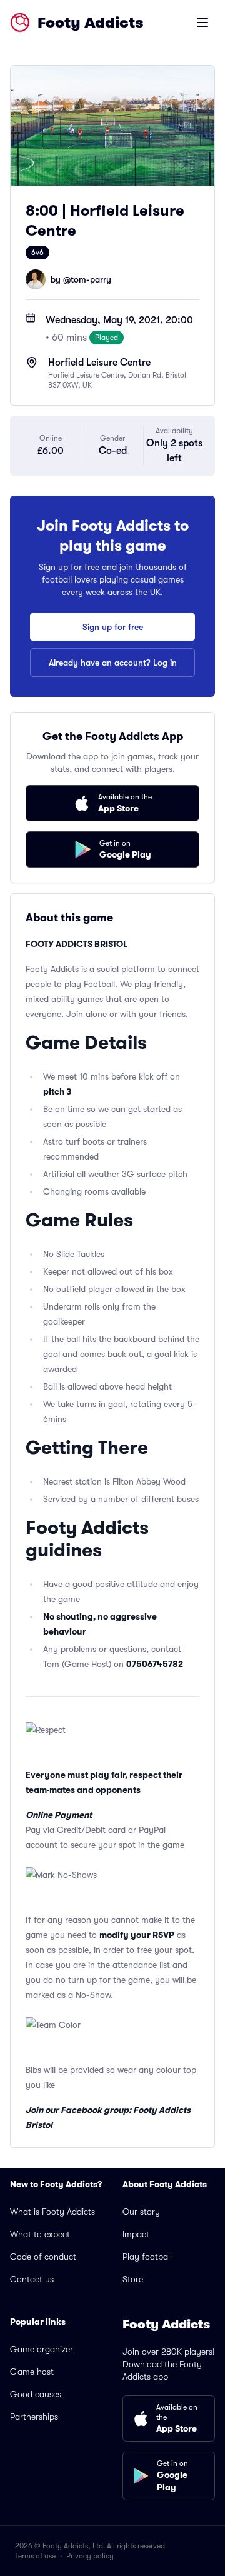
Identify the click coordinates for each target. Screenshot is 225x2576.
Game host (32, 2372)
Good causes (36, 2394)
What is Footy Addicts (52, 2212)
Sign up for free (113, 627)
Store (133, 2279)
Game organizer (42, 2349)
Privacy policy (90, 2556)
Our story (141, 2212)
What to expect (40, 2234)
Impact (136, 2234)
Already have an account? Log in (113, 663)
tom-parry (91, 279)
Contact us (32, 2279)
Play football (147, 2257)
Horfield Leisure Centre (99, 363)
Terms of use (35, 2556)
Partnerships (34, 2417)
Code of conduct (43, 2257)
